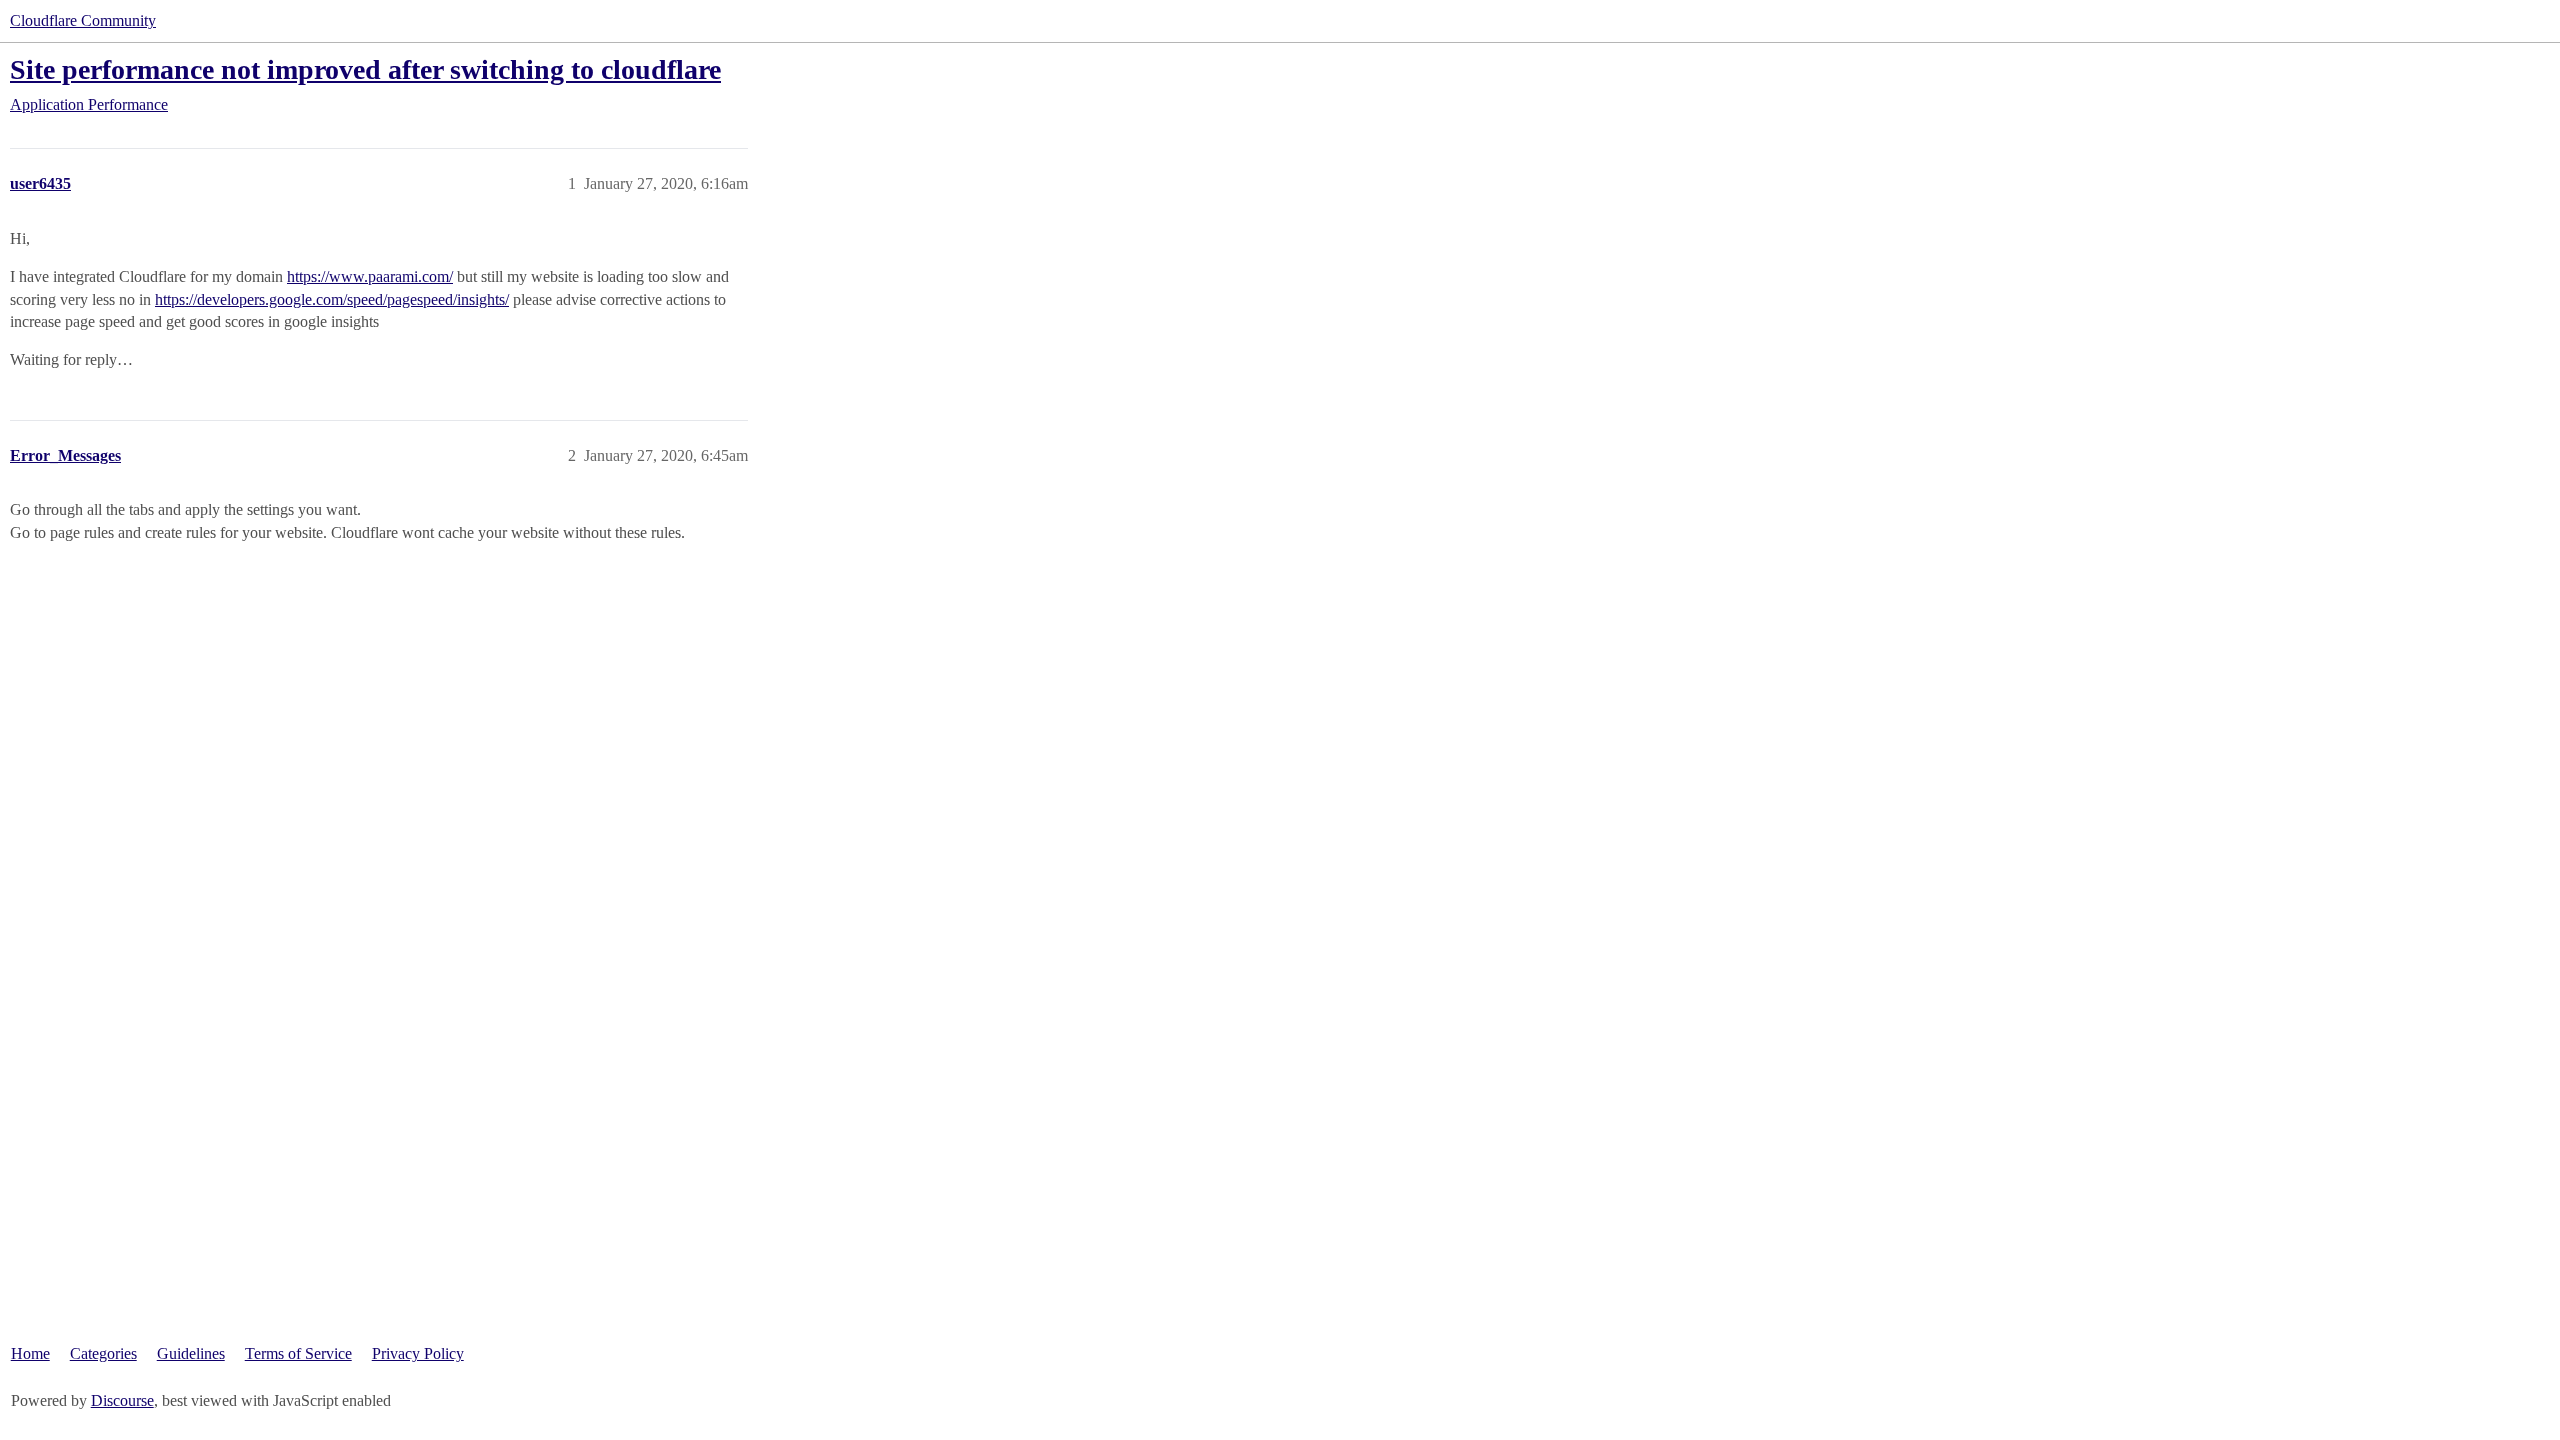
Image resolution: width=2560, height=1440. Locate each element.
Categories (103, 1353)
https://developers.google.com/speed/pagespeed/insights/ (332, 299)
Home (30, 1353)
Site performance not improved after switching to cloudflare (365, 69)
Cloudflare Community (83, 20)
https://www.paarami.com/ (370, 276)
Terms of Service (298, 1353)
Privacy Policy (418, 1353)
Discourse (122, 1400)
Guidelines (191, 1353)
